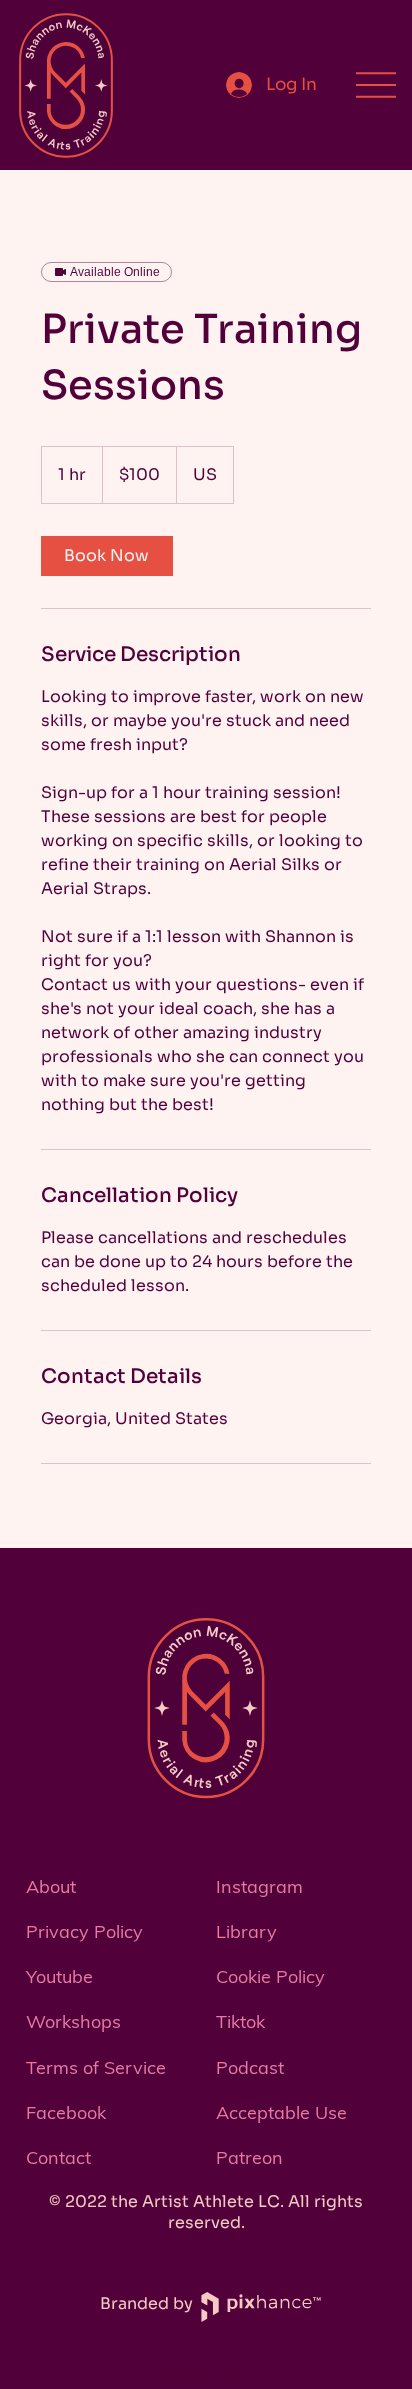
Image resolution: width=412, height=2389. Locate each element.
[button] (111, 2157)
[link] (107, 556)
